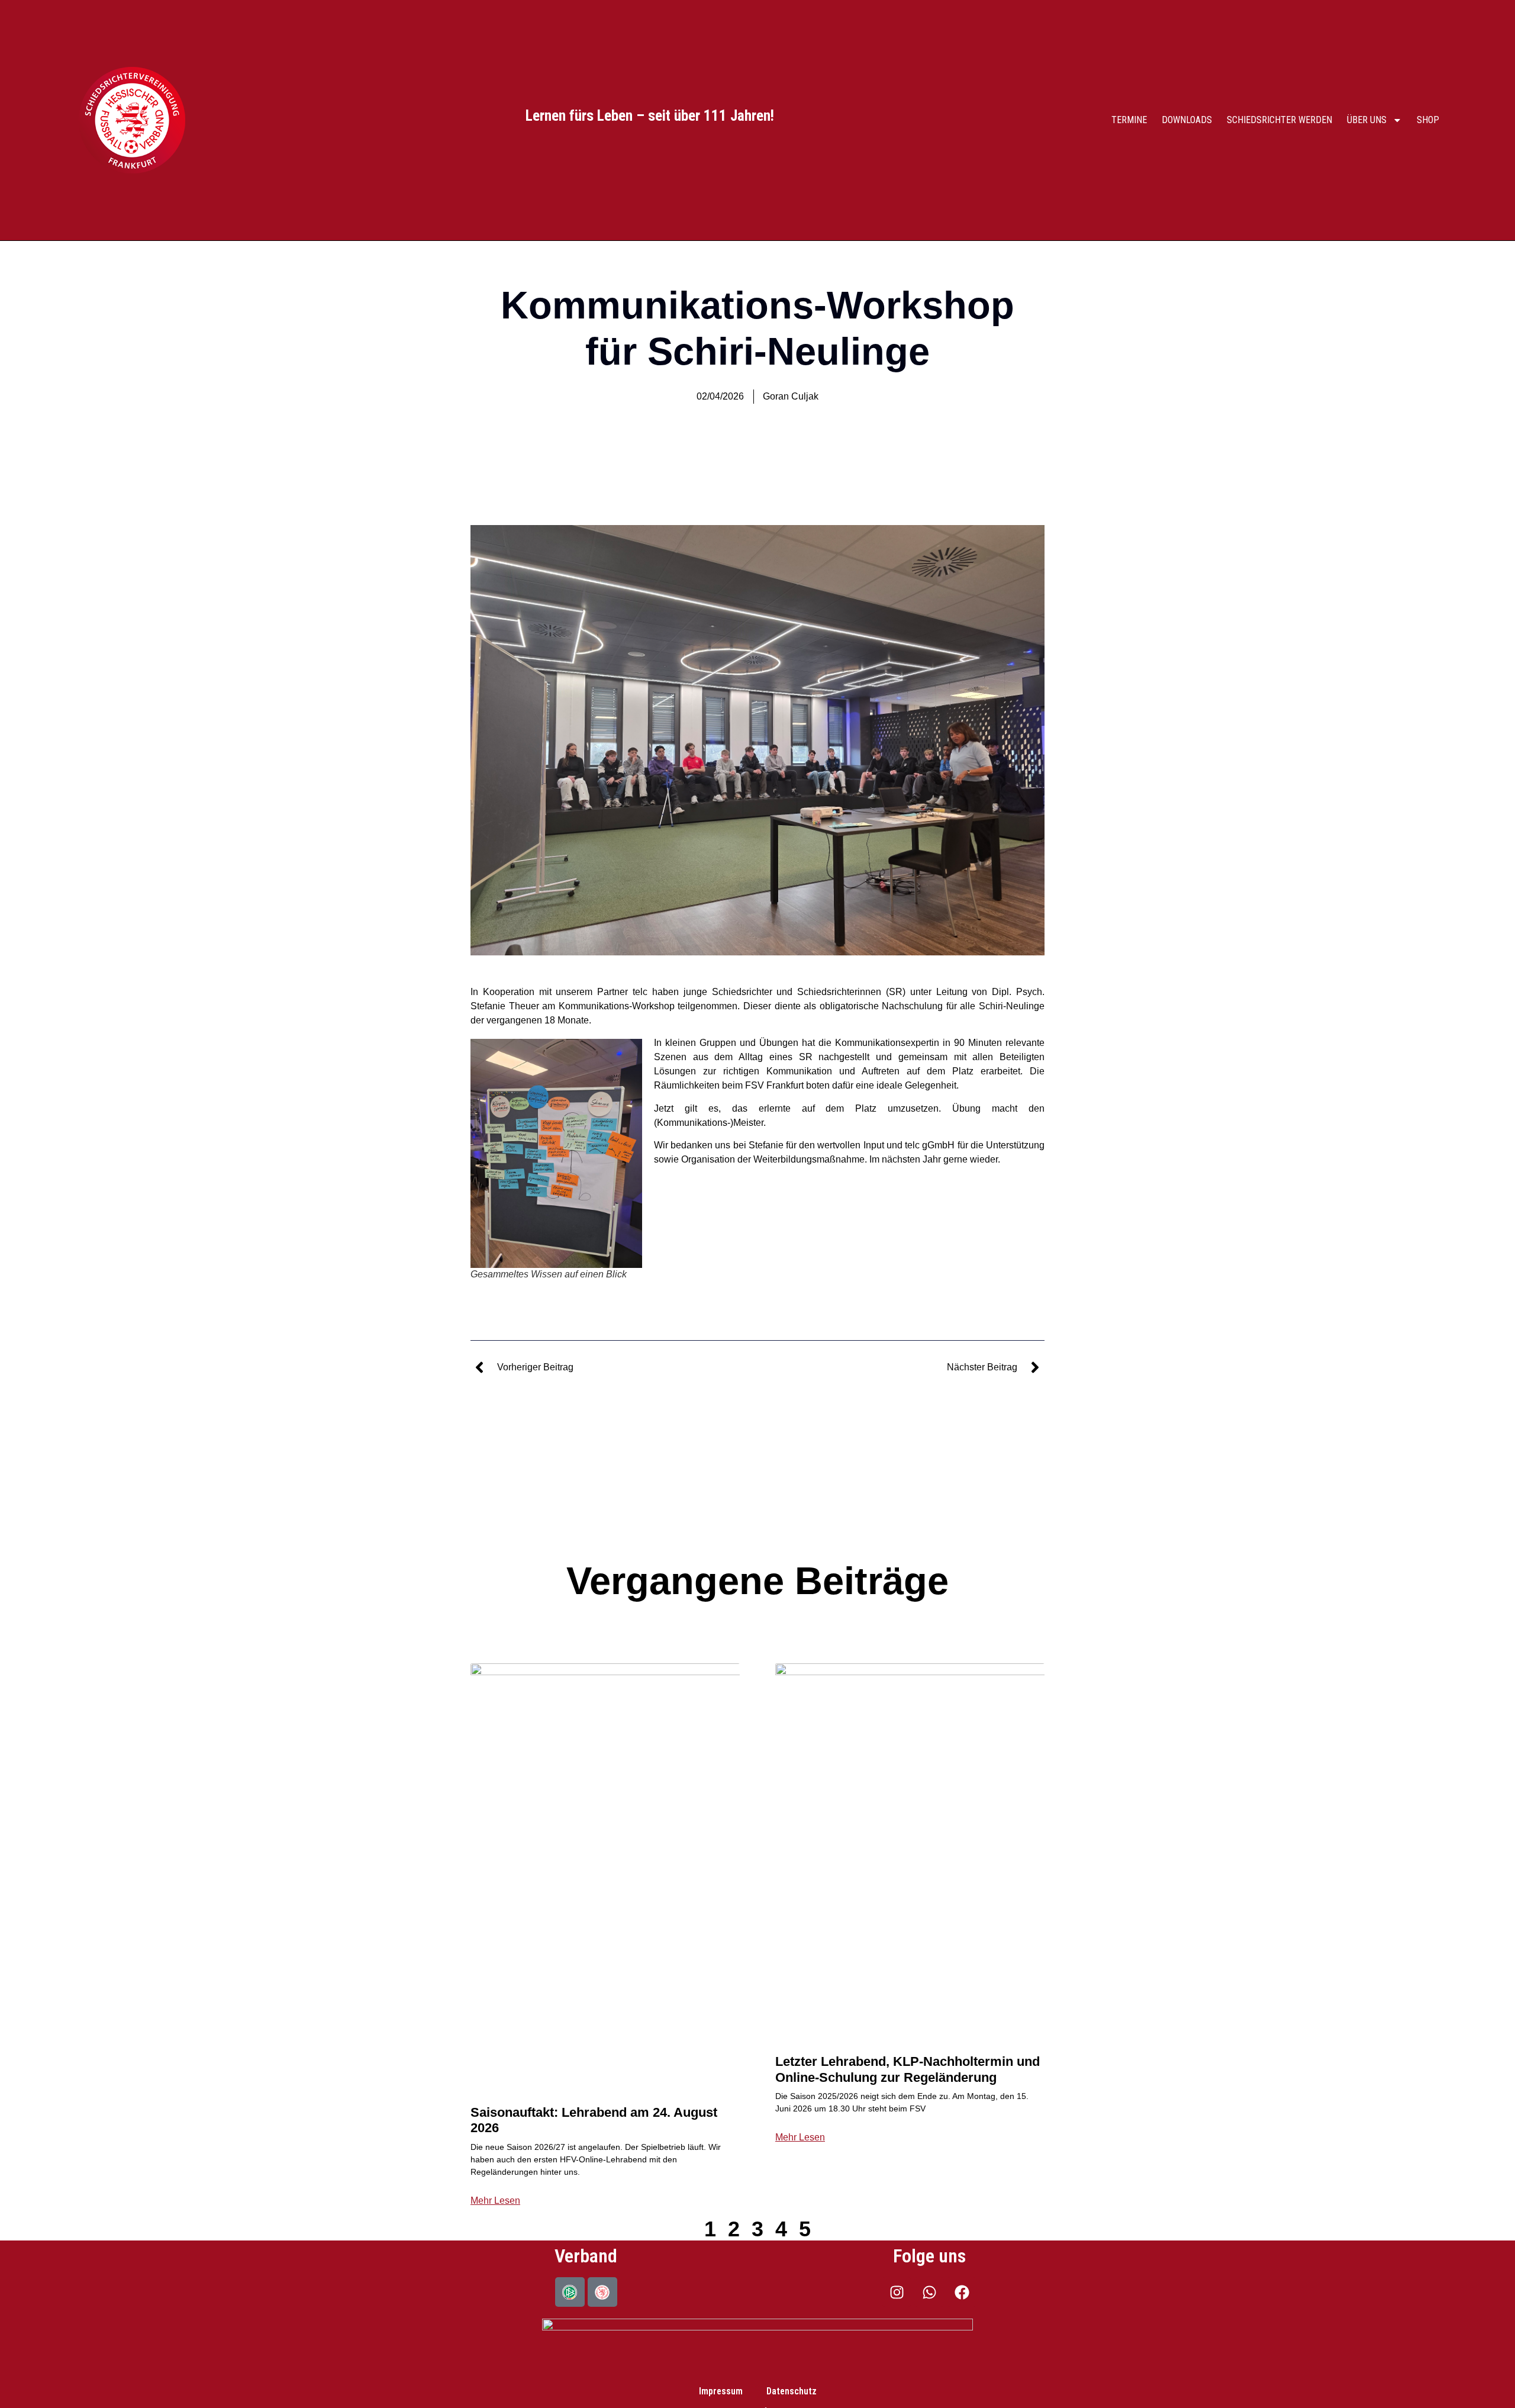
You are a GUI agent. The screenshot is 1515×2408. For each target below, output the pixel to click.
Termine (1129, 120)
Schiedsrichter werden (1279, 120)
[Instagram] (897, 2292)
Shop (1428, 120)
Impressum (721, 2391)
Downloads (1187, 120)
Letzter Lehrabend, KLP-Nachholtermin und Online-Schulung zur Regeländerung (908, 2069)
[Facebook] (962, 2292)
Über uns (1367, 120)
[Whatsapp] (929, 2292)
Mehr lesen (495, 2201)
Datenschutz (792, 2391)
